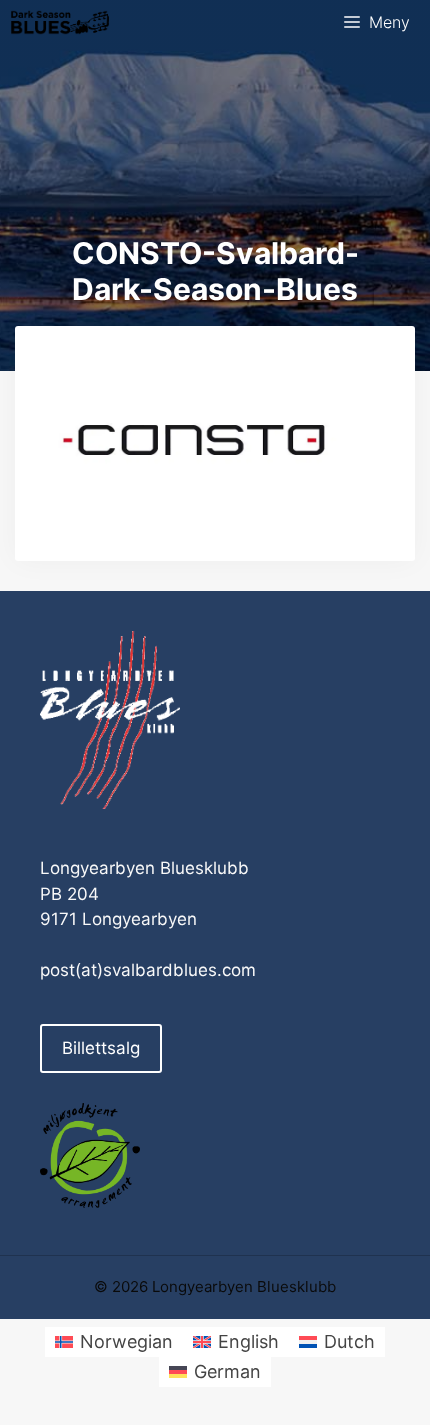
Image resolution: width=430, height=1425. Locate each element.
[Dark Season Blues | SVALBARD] (60, 22)
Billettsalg (101, 1048)
